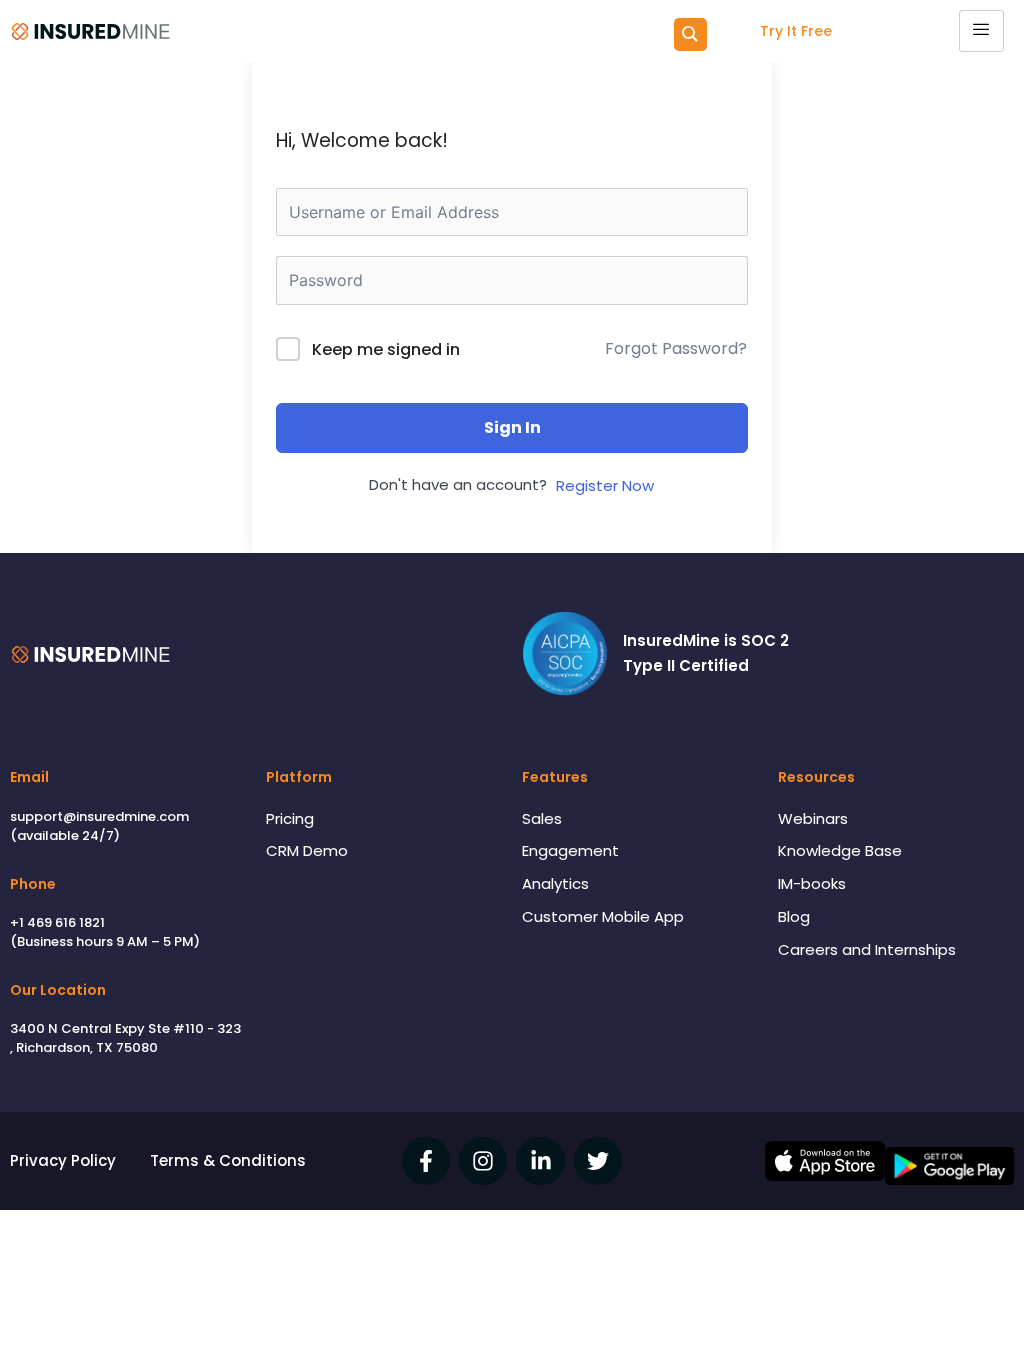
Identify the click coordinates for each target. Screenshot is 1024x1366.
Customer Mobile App (603, 916)
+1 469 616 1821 (57, 922)
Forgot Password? (676, 348)
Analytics (555, 883)
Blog (794, 916)
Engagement (570, 850)
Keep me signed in (386, 349)
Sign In (512, 427)
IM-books (812, 883)
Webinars (813, 818)
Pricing (290, 818)
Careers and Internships (867, 949)
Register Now (605, 485)
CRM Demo (307, 850)
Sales (542, 818)
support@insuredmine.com (99, 816)
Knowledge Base (840, 850)
